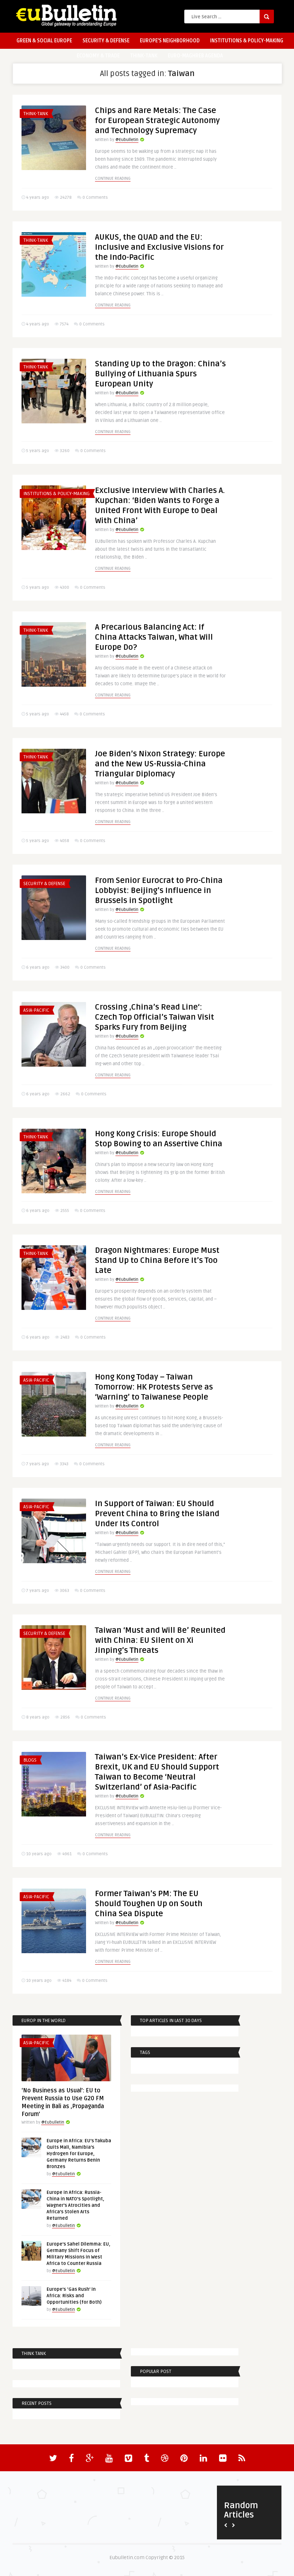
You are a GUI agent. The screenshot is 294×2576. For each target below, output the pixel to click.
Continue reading (113, 178)
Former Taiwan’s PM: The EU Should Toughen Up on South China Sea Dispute (149, 1904)
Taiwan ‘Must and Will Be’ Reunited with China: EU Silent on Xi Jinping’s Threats (160, 1640)
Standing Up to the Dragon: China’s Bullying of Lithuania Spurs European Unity (160, 374)
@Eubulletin (127, 140)
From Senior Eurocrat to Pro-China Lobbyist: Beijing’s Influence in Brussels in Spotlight (159, 890)
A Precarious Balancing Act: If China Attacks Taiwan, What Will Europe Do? (154, 637)
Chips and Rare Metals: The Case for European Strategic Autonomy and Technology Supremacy (157, 121)
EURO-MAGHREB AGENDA (195, 56)
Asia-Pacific (36, 1010)
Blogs (30, 1760)
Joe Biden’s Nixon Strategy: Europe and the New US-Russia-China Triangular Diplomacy (160, 764)
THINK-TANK (144, 56)
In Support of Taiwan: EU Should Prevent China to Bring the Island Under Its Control (157, 1514)
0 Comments (95, 198)
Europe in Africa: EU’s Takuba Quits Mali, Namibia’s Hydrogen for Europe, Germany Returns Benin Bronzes (79, 2154)
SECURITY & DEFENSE (106, 41)
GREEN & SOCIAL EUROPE (44, 41)
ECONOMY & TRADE (98, 56)
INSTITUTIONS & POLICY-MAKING (247, 41)
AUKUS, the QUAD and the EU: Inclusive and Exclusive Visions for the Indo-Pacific (159, 247)
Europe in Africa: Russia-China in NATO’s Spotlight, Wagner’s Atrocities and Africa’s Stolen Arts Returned (75, 2205)
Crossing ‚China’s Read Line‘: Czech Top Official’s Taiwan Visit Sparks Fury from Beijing (155, 1017)
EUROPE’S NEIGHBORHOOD (170, 41)
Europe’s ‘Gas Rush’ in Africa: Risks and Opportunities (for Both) (74, 2296)
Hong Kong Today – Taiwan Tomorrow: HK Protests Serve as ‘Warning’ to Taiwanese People (154, 1387)
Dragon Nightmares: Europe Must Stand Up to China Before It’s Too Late (157, 1260)
